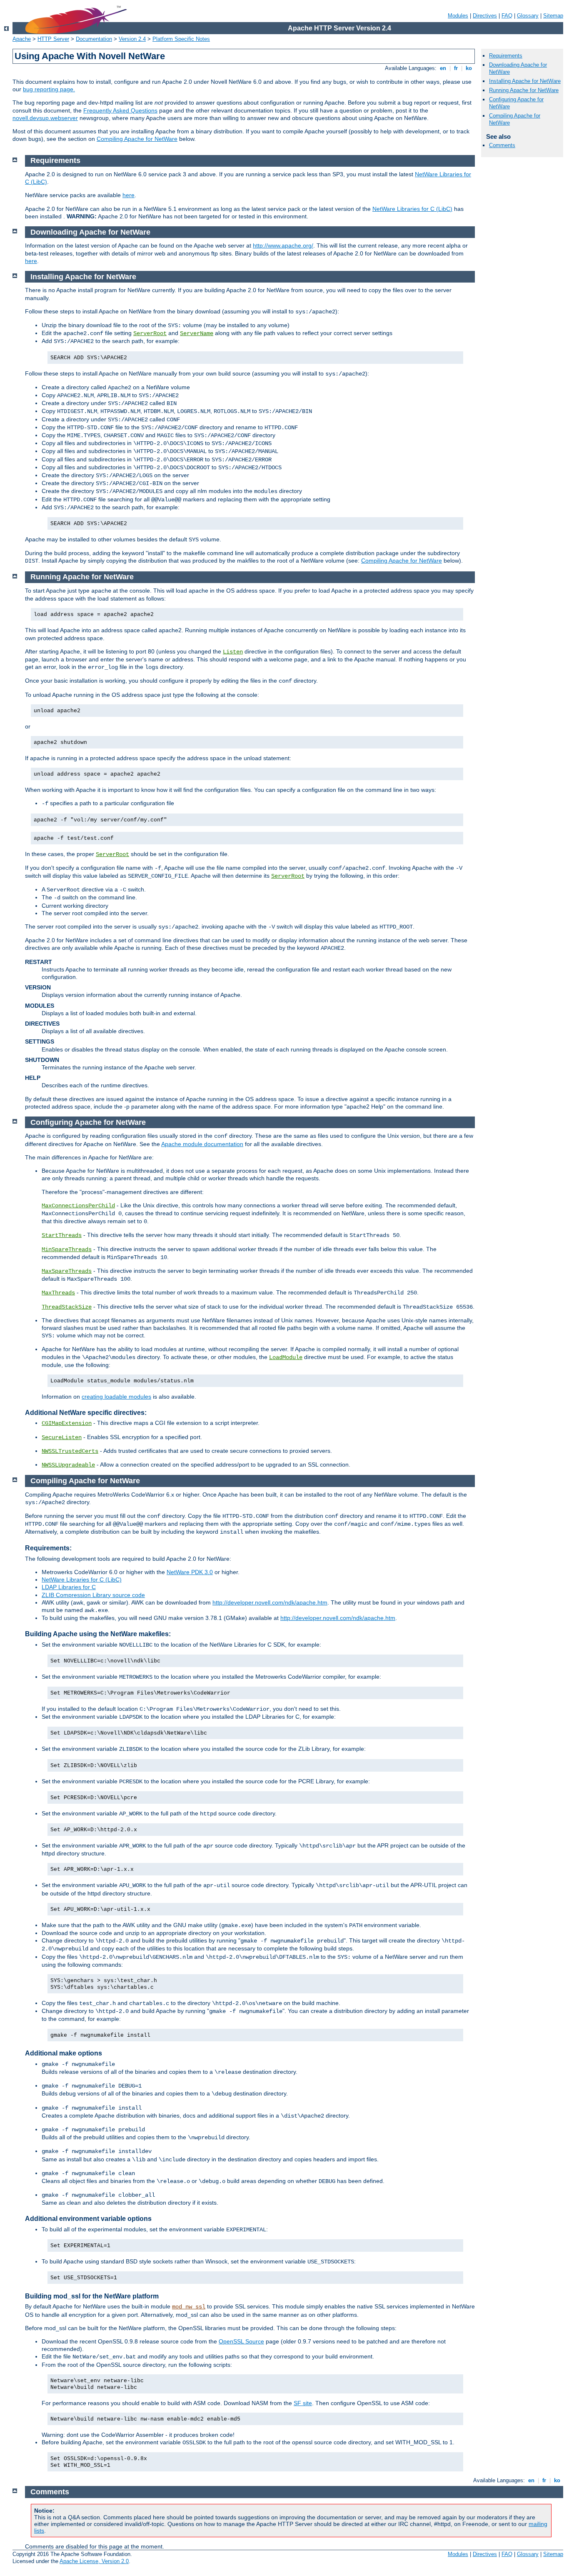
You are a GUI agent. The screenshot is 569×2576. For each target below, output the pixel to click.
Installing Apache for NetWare (525, 81)
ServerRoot (150, 333)
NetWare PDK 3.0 (190, 1572)
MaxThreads (58, 1293)
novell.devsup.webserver (45, 118)
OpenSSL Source (241, 2341)
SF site (303, 2403)
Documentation (94, 39)
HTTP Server (53, 39)
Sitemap (553, 16)
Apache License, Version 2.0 (94, 2561)
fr (456, 68)
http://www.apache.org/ (283, 245)
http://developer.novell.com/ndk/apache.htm (270, 1602)
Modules (458, 16)
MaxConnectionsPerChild (78, 1206)
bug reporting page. (49, 89)
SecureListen (62, 1437)
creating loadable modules (116, 1397)
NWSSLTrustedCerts (70, 1451)
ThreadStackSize (67, 1307)
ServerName (197, 333)
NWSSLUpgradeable (68, 1465)
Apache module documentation (202, 1144)
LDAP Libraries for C (69, 1587)
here (129, 195)
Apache (22, 39)
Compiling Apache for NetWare (137, 139)
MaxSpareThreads (67, 1271)
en (443, 68)
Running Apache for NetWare (524, 90)
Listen (233, 652)
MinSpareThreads (67, 1249)
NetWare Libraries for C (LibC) (412, 209)
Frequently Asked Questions (120, 110)
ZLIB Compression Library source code (93, 1595)
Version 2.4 (132, 39)
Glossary (528, 16)
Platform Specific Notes (181, 39)
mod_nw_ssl (189, 2307)
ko (469, 68)
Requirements (506, 56)
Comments (502, 145)
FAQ (507, 16)
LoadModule (286, 1357)
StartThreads (62, 1235)
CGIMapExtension (67, 1423)
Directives (485, 16)
